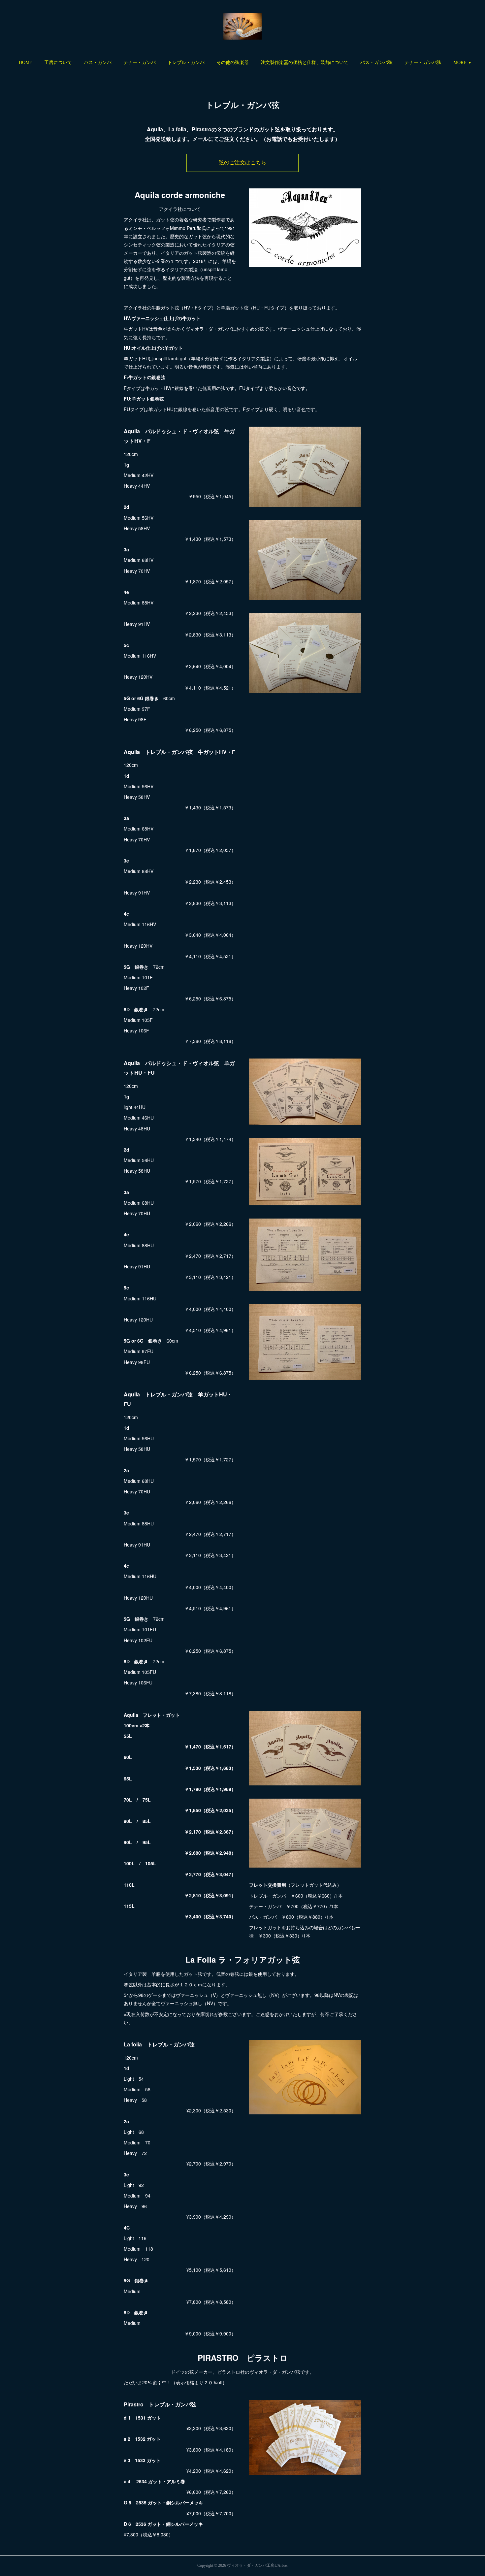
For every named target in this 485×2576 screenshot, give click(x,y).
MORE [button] (460, 63)
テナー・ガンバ (140, 63)
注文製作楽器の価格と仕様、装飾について (305, 63)
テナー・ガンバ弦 (423, 63)
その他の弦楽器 (233, 63)
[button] (26, 63)
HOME (26, 63)
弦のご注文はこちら (242, 163)
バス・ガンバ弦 (376, 63)
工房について (58, 63)
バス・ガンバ (98, 63)
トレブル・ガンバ (186, 63)
